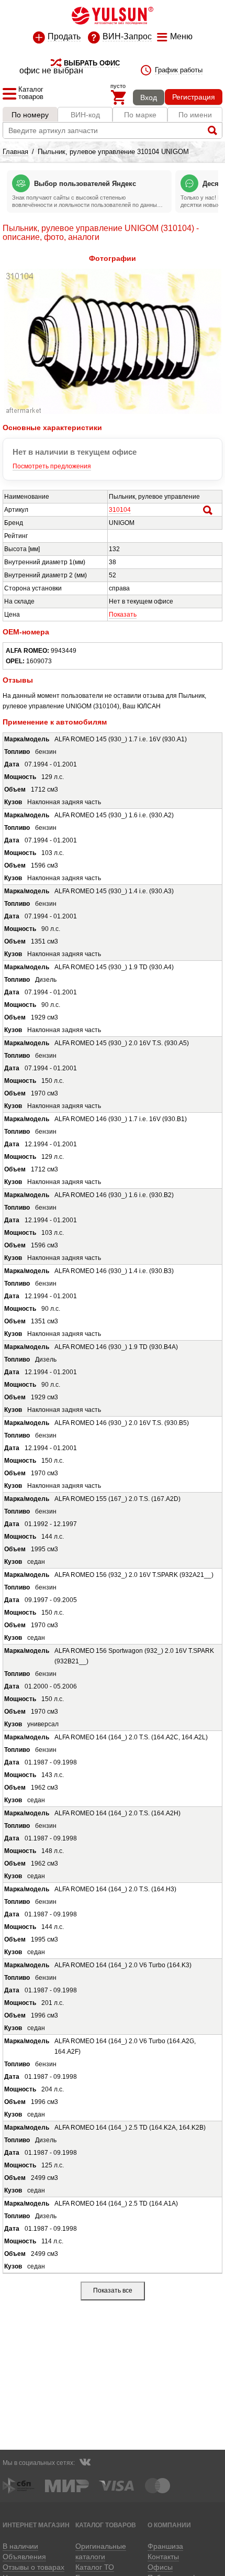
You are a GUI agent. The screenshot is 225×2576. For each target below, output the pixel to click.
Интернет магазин (36, 2525)
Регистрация (194, 97)
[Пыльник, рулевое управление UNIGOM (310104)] (113, 412)
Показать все (113, 2290)
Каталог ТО (95, 2567)
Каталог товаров (106, 2525)
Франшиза (165, 2546)
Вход (149, 97)
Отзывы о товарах (33, 2567)
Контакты (163, 2557)
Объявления (24, 2557)
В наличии (20, 2546)
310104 (120, 510)
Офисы (160, 2567)
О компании (169, 2525)
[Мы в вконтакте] (85, 2463)
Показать (123, 615)
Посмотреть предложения (52, 466)
